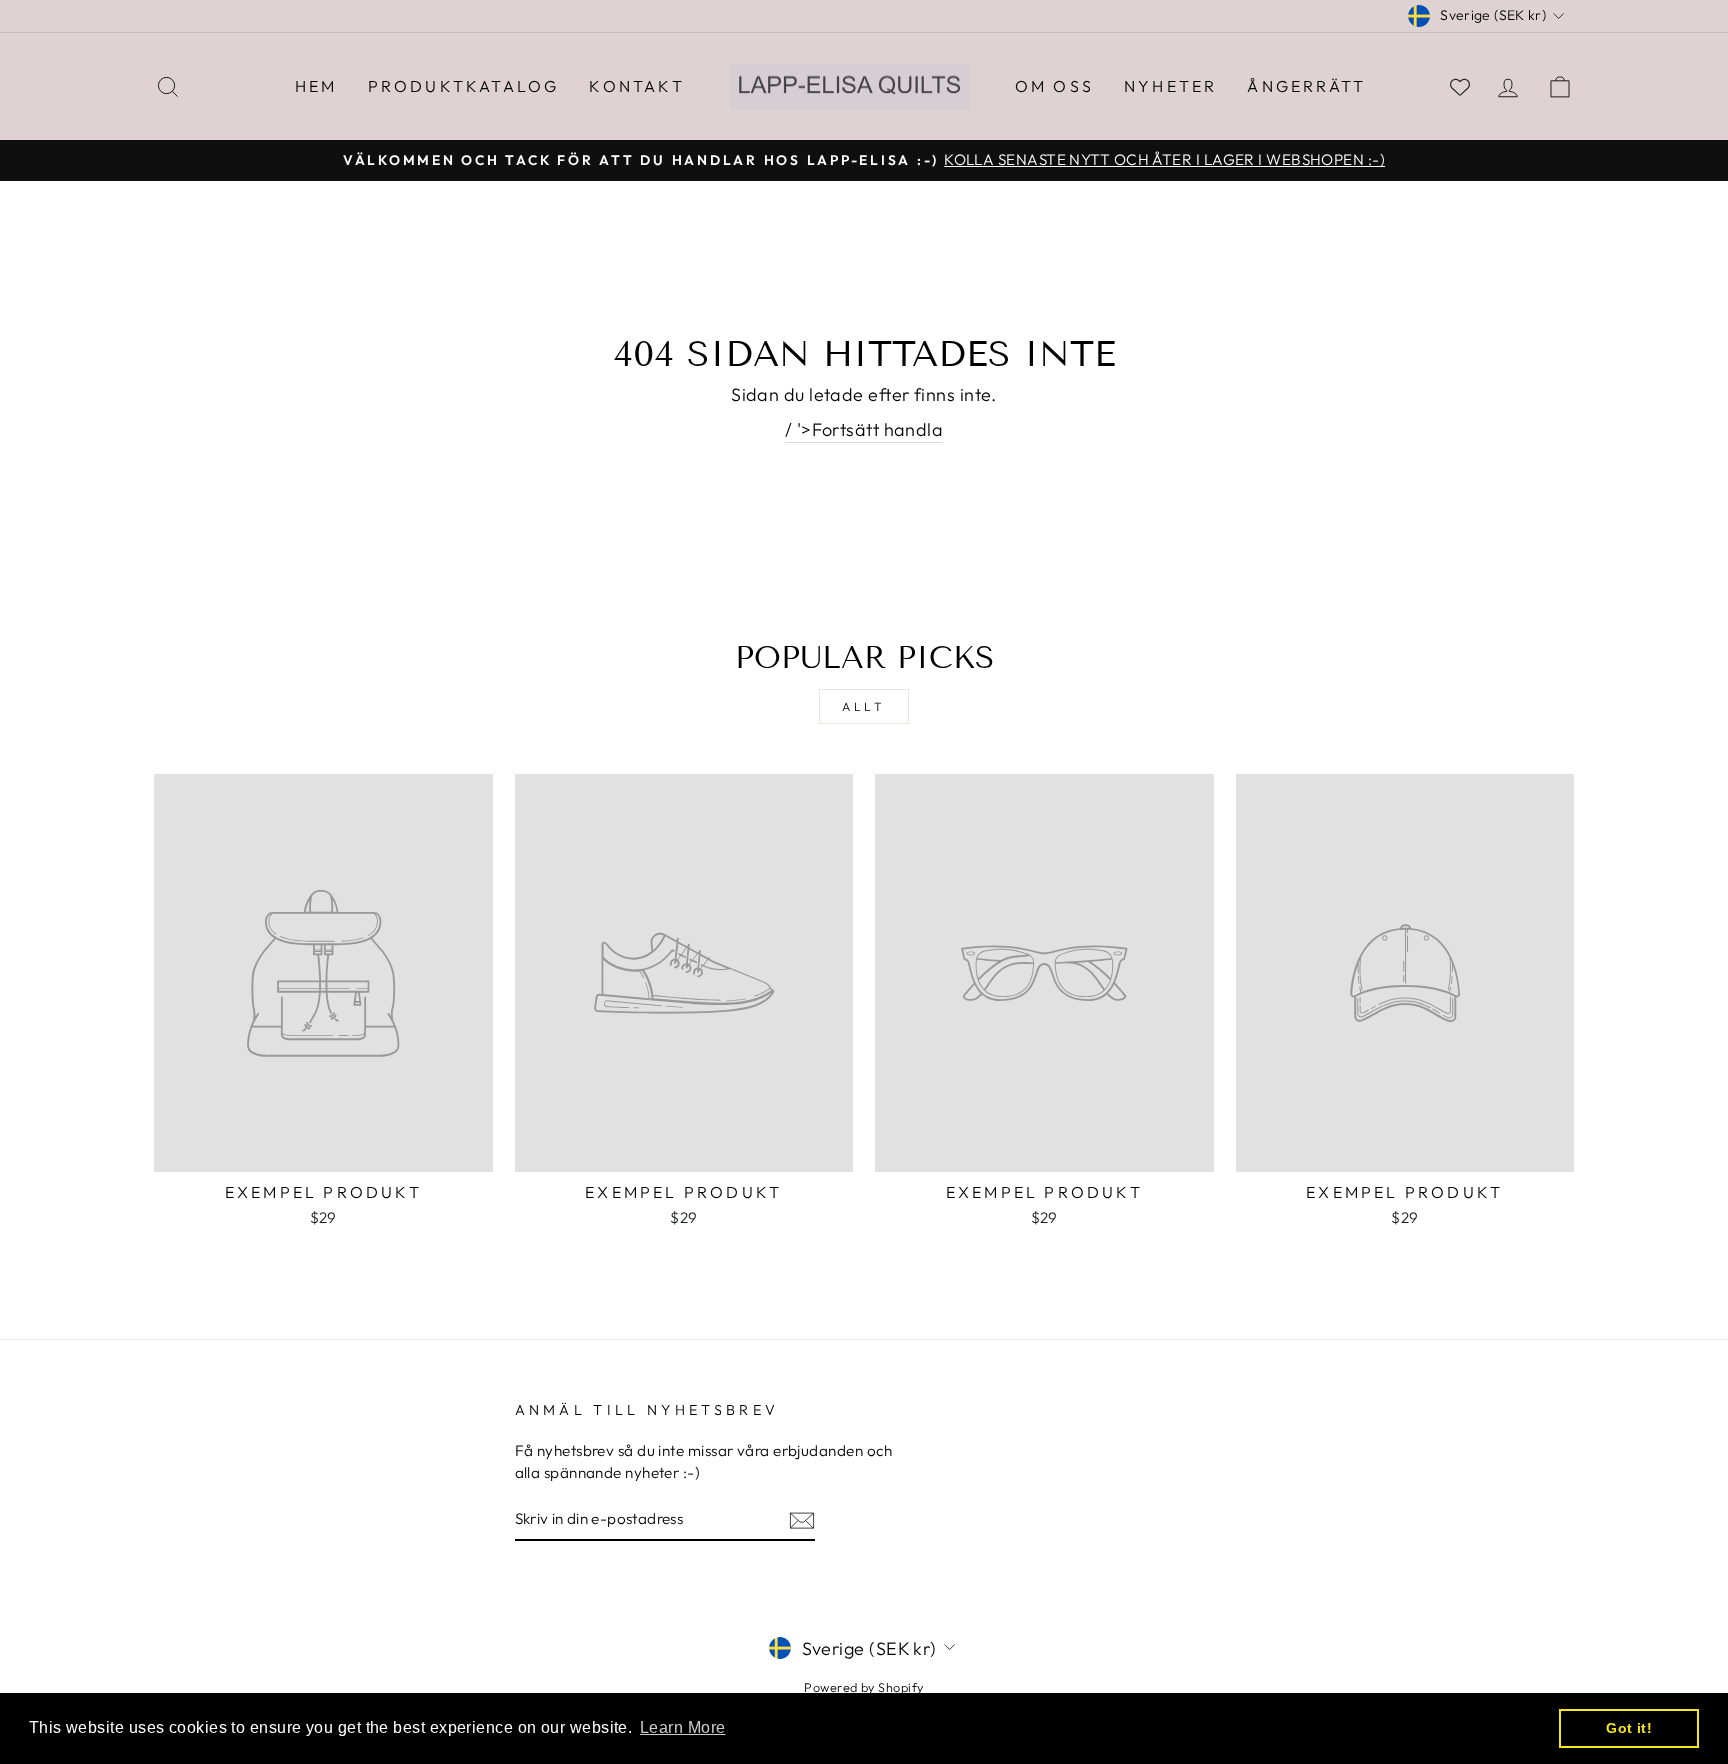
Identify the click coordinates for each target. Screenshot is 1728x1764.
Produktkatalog (464, 86)
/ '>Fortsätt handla (864, 429)
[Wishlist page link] (1460, 87)
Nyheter (1170, 86)
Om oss (1054, 86)
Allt (863, 706)
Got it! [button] (1629, 1728)
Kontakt (636, 86)
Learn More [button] (683, 1727)
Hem (316, 86)
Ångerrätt (1306, 86)
